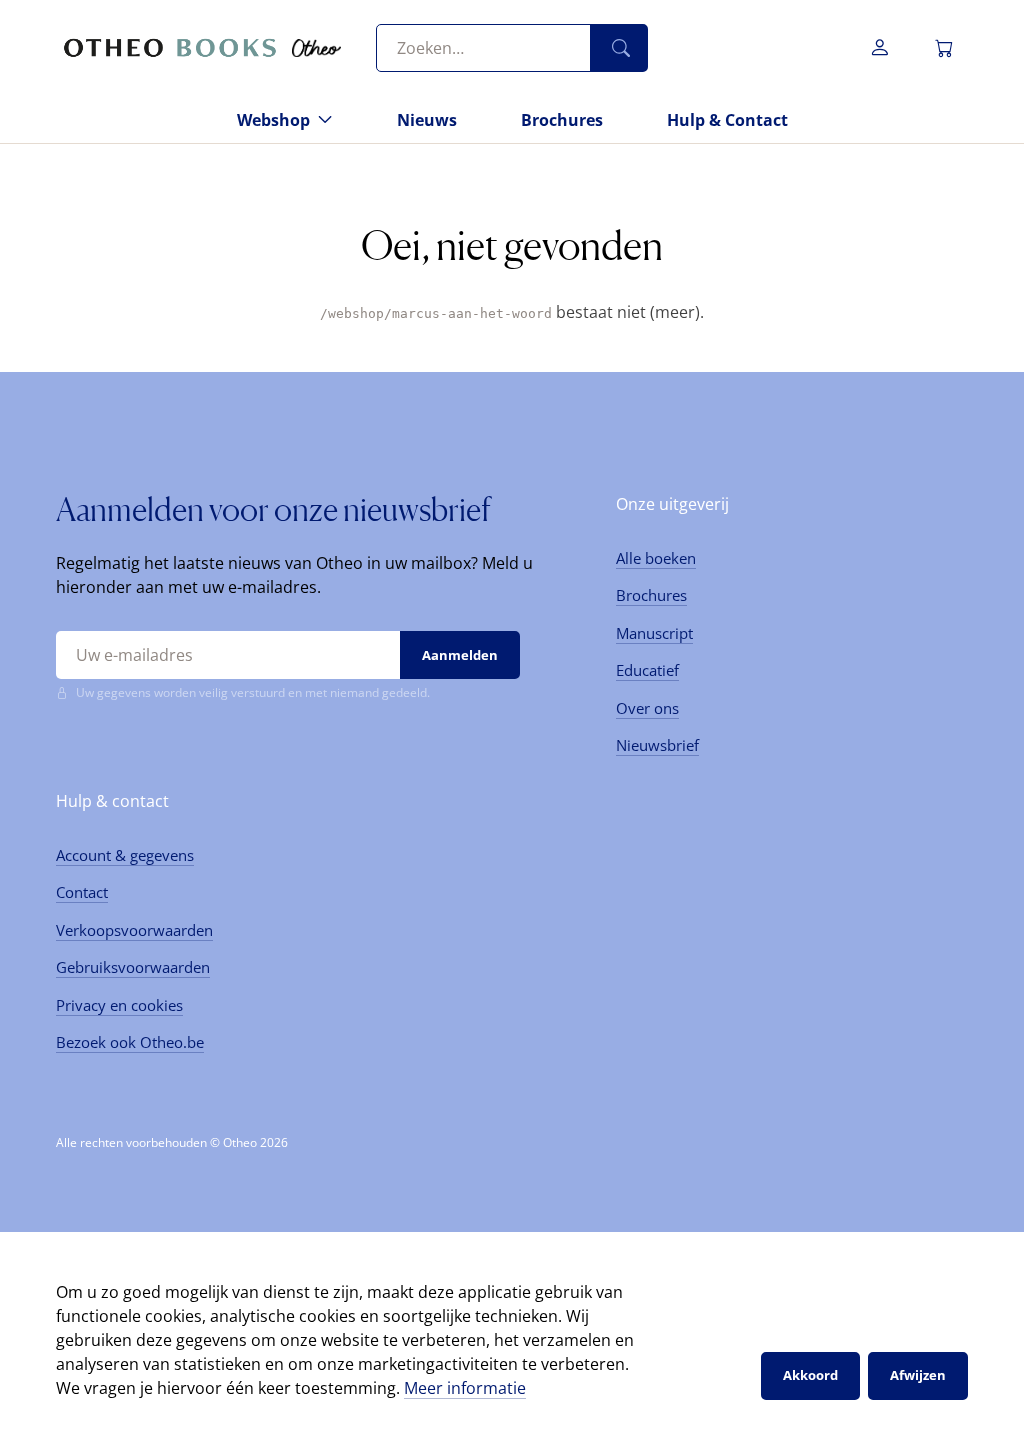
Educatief (647, 670)
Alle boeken (656, 558)
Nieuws (427, 120)
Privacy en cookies (119, 1005)
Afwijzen (918, 1375)
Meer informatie (465, 1388)
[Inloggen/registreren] (880, 48)
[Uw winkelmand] (944, 48)
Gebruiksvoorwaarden (133, 967)
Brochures (562, 120)
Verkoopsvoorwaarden (134, 930)
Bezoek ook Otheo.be (130, 1042)
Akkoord (810, 1375)
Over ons (647, 708)
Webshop (273, 120)
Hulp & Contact (727, 120)
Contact (82, 892)
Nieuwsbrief (657, 745)
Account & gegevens (125, 855)
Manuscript (654, 633)
